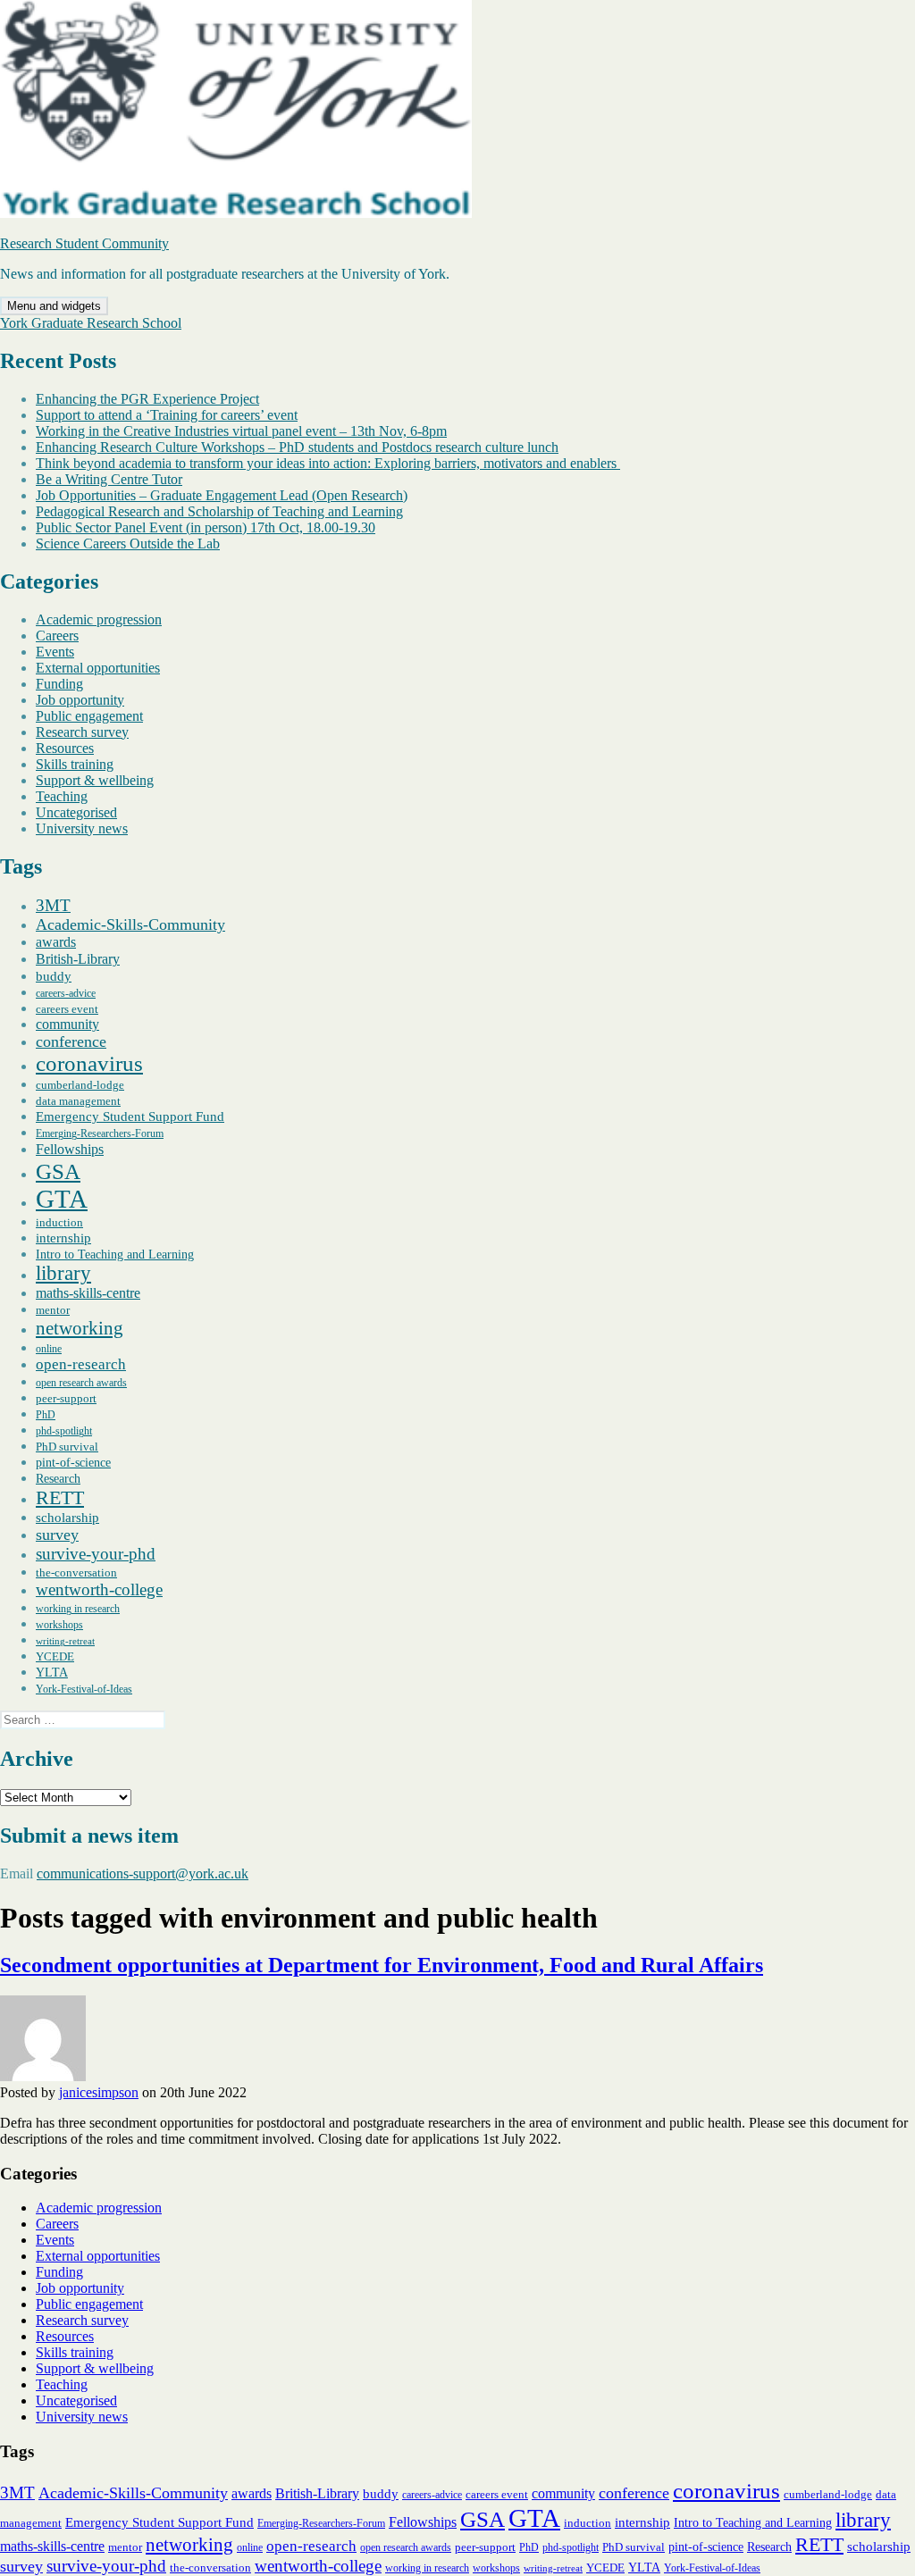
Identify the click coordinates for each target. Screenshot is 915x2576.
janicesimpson (99, 2092)
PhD (46, 1415)
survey (57, 1535)
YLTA (52, 1673)
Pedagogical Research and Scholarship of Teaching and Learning (219, 511)
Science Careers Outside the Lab (128, 544)
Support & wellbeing (95, 780)
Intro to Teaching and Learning (115, 1255)
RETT (60, 1497)
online (49, 1349)
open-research (81, 1364)
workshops (59, 1625)
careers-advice (66, 993)
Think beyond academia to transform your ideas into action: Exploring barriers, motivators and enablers (328, 463)
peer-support (66, 1398)
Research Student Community (84, 243)
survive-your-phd (96, 1554)
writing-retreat (65, 1641)
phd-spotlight (64, 1431)
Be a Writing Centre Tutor (109, 479)
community (67, 1024)
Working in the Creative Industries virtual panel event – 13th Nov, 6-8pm (241, 431)
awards (56, 942)
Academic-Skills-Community (130, 924)
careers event (67, 1009)
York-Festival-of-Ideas (84, 1689)
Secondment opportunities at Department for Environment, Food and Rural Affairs (382, 1965)
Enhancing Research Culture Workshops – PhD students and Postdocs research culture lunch (297, 447)
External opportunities (98, 668)
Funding (59, 684)
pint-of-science (73, 1463)
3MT (53, 905)
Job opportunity (80, 700)
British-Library (78, 959)
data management (78, 1101)
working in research (78, 1609)
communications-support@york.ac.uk (143, 1873)
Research (58, 1479)
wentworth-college (99, 1589)
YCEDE (55, 1656)
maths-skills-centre (88, 1293)
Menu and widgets (54, 306)
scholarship (67, 1518)
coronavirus (89, 1063)
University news (82, 828)
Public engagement (89, 716)
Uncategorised (76, 812)
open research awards (81, 1383)
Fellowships (70, 1149)
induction (59, 1222)
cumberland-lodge (80, 1085)
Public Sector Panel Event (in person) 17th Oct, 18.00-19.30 (206, 527)
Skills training (75, 764)
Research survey (82, 732)
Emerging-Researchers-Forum (100, 1133)
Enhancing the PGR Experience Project (147, 399)
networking (80, 1328)
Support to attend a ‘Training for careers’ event (167, 415)
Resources (65, 748)
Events (55, 652)
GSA (58, 1171)
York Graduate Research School (91, 323)
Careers (57, 636)
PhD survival (67, 1447)
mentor (53, 1310)
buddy (54, 976)
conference (71, 1041)
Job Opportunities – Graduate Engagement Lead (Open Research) (222, 495)
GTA (62, 1199)
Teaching (62, 796)
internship (63, 1238)
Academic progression (99, 619)
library (63, 1273)
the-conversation (76, 1572)
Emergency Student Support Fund (130, 1117)
